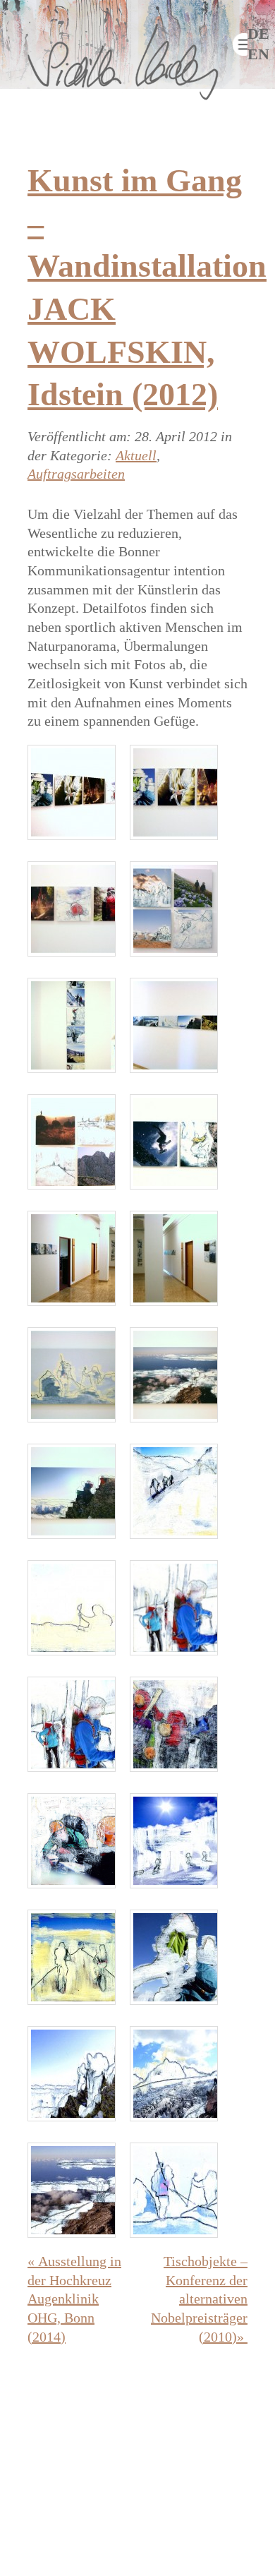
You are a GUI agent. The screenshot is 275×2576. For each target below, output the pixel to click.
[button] (240, 44)
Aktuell (136, 455)
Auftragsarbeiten (76, 474)
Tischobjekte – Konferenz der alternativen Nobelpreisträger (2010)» (199, 2299)
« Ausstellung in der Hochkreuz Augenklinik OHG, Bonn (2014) (74, 2299)
